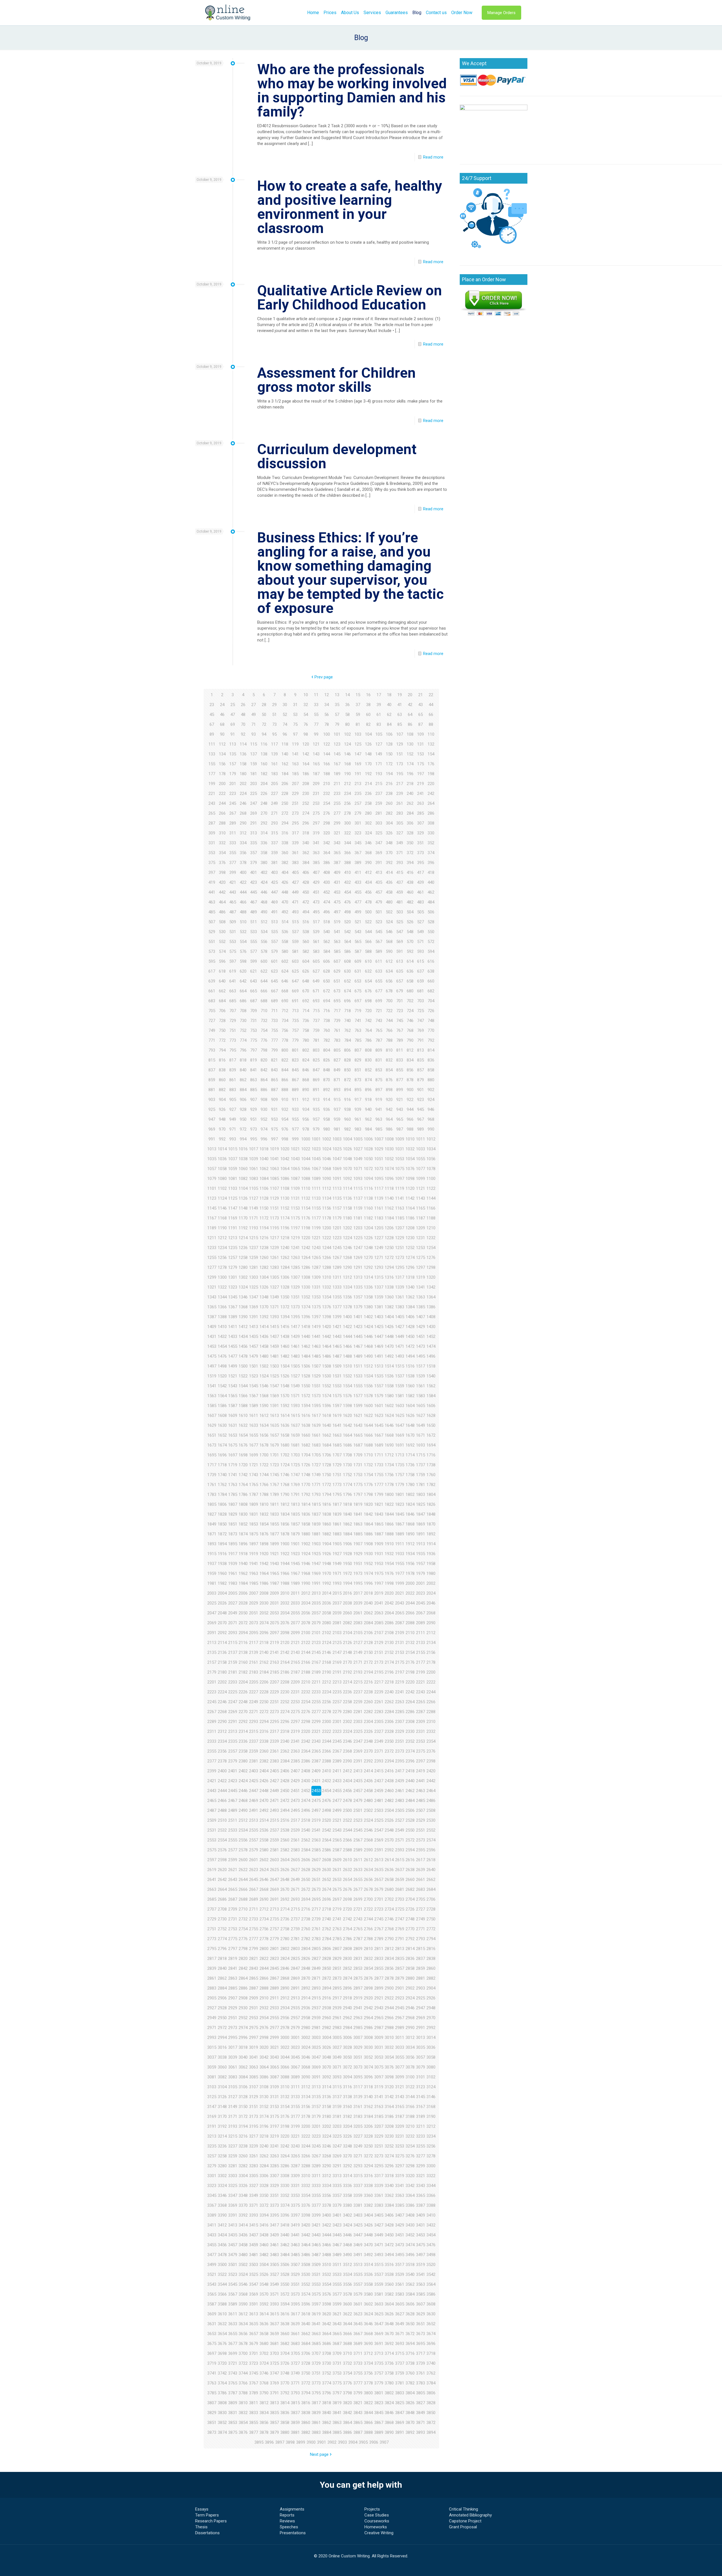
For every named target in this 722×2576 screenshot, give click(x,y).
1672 (431, 1435)
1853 (254, 1524)
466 (243, 902)
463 (212, 902)
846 (306, 1070)
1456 (243, 1346)
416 (410, 872)
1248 (368, 1248)
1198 (306, 1228)
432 (347, 882)
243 (212, 803)
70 (243, 724)
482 (410, 902)
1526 (285, 1376)
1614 (285, 1416)
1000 (306, 1139)
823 (295, 1060)
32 (306, 705)
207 (295, 784)
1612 (264, 1416)
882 (222, 1090)
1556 (368, 1386)
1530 (327, 1376)
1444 (347, 1337)
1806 (222, 1504)
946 (431, 1109)
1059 (233, 1169)
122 (327, 744)
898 (389, 1090)
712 (285, 1011)
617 (212, 971)
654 (368, 981)
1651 (212, 1435)
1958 (431, 1564)
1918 (243, 1554)
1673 (212, 1445)
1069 (337, 1169)
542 (347, 932)
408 (327, 872)
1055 (421, 1159)
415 (400, 872)
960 (347, 1119)
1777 (379, 1485)
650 (327, 981)
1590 (264, 1406)
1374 (306, 1307)
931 (274, 1109)
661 (212, 991)
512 (264, 922)
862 (243, 1080)
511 (254, 922)
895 (358, 1090)
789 (400, 1040)
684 (222, 1001)
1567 (254, 1396)
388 (347, 863)
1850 (222, 1524)
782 (327, 1040)
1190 (222, 1228)
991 (212, 1139)
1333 (337, 1287)
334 (243, 843)
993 (233, 1139)
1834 (285, 1514)
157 (233, 764)
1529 (316, 1376)
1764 (243, 1485)
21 (421, 695)
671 (316, 991)
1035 (212, 1159)
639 (212, 981)
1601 (379, 1406)
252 (306, 803)
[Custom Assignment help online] (228, 13)
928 (243, 1109)
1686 (347, 1445)
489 (254, 912)
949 (233, 1119)
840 (243, 1070)
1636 (285, 1425)
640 (222, 981)
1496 (431, 1356)
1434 (243, 1337)
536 (285, 932)
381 (274, 863)
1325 (254, 1287)
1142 (410, 1198)
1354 (327, 1297)
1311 (337, 1277)
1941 (254, 1564)
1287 (316, 1267)
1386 (431, 1307)
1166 (431, 1208)
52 (285, 715)
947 (212, 1119)
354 (222, 853)
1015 (233, 1149)
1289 (337, 1267)
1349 (274, 1297)
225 (254, 794)
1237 (254, 1248)
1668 (389, 1435)
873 (358, 1080)
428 (306, 882)
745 (400, 1021)
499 (358, 912)
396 (431, 863)
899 (400, 1090)
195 (400, 774)
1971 (337, 1573)
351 (421, 843)
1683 (316, 1445)
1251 (400, 1248)
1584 (431, 1396)
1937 (212, 1564)
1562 (431, 1386)
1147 (233, 1208)
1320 (431, 1277)
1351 (295, 1297)
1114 (347, 1188)
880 (431, 1080)
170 (368, 764)
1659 (295, 1435)
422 (243, 882)
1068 (327, 1169)
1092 (347, 1179)
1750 (327, 1475)
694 (327, 1001)
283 (400, 813)
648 (306, 981)
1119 (400, 1188)
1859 (316, 1524)
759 (316, 1030)
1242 (306, 1248)
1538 (410, 1376)
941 (379, 1109)
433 (358, 882)
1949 (337, 1564)
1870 (431, 1524)
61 (379, 715)
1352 (306, 1297)
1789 (274, 1494)
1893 (212, 1544)
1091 (337, 1179)
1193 (254, 1228)
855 (400, 1070)
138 (264, 754)
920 (389, 1100)
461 (421, 892)
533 (254, 932)
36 (347, 705)
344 (347, 843)
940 (368, 1109)
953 (274, 1119)
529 (212, 932)
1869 (421, 1524)
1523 (254, 1376)
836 (431, 1060)
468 (264, 902)
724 (410, 1011)
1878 (285, 1534)
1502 (264, 1366)
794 (222, 1050)
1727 (316, 1465)
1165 (421, 1208)
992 (222, 1139)
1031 (400, 1149)
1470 (389, 1346)
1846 (410, 1514)
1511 (358, 1366)
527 (421, 922)
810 (389, 1050)
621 (254, 971)
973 (254, 1129)
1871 (212, 1534)
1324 (243, 1287)
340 (306, 843)
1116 (368, 1188)
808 (368, 1050)
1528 (306, 1376)
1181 (358, 1218)
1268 (347, 1258)
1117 (379, 1188)
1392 (264, 1317)
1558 (389, 1386)
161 (274, 764)
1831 (254, 1514)
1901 (295, 1544)
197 (421, 774)
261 (400, 803)
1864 (368, 1524)
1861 (337, 1524)
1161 (379, 1208)
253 (316, 803)
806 (347, 1050)
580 (285, 951)
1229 (400, 1238)
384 (306, 863)
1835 (295, 1514)
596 (222, 961)
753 (254, 1030)
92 (243, 734)
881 (212, 1090)
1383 (400, 1307)
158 (243, 764)
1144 (431, 1198)
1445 (358, 1337)
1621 (358, 1416)
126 (368, 744)
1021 (295, 1149)
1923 (295, 1554)
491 (274, 912)
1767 (274, 1485)
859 (212, 1080)
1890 (410, 1534)
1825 (421, 1504)
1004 (347, 1139)
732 (264, 1021)
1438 (285, 1337)
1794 (327, 1494)
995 (254, 1139)
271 (274, 813)
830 (368, 1060)
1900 (285, 1544)
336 (264, 843)
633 (379, 971)
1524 (264, 1376)
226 (264, 794)
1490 (368, 1356)
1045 (316, 1159)
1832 (264, 1514)
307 (421, 823)
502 (389, 912)
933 (295, 1109)
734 (285, 1021)
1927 (337, 1554)
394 (410, 863)
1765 (254, 1485)
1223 (337, 1238)
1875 (254, 1534)
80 (347, 724)
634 (389, 971)
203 (254, 784)
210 (327, 784)
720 (368, 1011)
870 (327, 1080)
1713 (400, 1455)
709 (254, 1011)
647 (295, 981)
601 (274, 961)
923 (421, 1100)
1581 (400, 1396)
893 (337, 1090)
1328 (285, 1287)
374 (431, 853)
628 (327, 971)
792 (431, 1040)
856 (410, 1070)
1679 (274, 1445)
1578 (368, 1396)
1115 (358, 1188)
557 (274, 942)
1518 (431, 1366)
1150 (264, 1208)
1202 (347, 1228)
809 (379, 1050)
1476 (222, 1356)
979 (316, 1129)
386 (327, 863)
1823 (400, 1504)
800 (285, 1050)
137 (254, 754)
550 (431, 932)
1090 (327, 1179)
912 (306, 1100)
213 (358, 784)
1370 (264, 1307)
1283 (274, 1267)
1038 (243, 1159)
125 (358, 744)
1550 (306, 1386)
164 (306, 764)
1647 (400, 1425)
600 (264, 961)
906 (243, 1100)
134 (222, 754)
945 (421, 1109)
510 (243, 922)
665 (254, 991)
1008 (389, 1139)
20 (410, 695)
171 (379, 764)
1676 (243, 1445)
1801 (400, 1494)
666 (264, 991)
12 (327, 695)
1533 (358, 1376)
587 (358, 951)
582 (306, 951)
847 (316, 1070)
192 (368, 774)
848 (327, 1070)
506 (431, 912)
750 (222, 1030)
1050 (368, 1159)
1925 (316, 1554)
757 (295, 1030)
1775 (358, 1485)
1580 (389, 1396)
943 (400, 1109)
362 (306, 853)
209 (316, 784)
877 (400, 1080)
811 (400, 1050)
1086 (285, 1179)
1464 (327, 1346)
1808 (243, 1504)
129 (400, 744)
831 (379, 1060)
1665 (358, 1435)
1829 (233, 1514)
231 (316, 794)
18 (389, 695)
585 (337, 951)
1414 (264, 1327)
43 (421, 705)
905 (233, 1100)
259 (379, 803)
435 (379, 882)
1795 (337, 1494)
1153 (295, 1208)
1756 (389, 1475)
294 (285, 823)
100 (327, 734)
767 (400, 1030)
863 (254, 1080)
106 (389, 734)
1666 (368, 1435)
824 (306, 1060)
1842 (368, 1514)
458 (389, 892)
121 (316, 744)
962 (368, 1119)
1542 (222, 1386)
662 (222, 991)
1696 (222, 1455)
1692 (410, 1445)
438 (410, 882)
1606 (431, 1406)
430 (327, 882)
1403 (379, 1317)
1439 (295, 1337)
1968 (306, 1573)
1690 (389, 1445)
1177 (316, 1218)
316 (285, 833)
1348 (264, 1297)
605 (316, 961)
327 (400, 833)
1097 (400, 1179)
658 (410, 981)
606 (327, 961)
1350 (285, 1297)
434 (368, 882)
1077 (421, 1169)
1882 (327, 1534)
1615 (295, 1416)
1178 (327, 1218)
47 (233, 715)
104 (368, 734)
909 (274, 1100)
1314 (368, 1277)
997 (274, 1139)
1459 (274, 1346)
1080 (222, 1179)
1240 (285, 1248)
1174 (285, 1218)
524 (389, 922)
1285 (295, 1267)
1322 (222, 1287)
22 (431, 695)
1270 (368, 1258)
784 (347, 1040)
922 (410, 1100)
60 (368, 715)
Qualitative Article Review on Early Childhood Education (350, 298)
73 (274, 724)
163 (295, 764)
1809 (254, 1504)
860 (222, 1080)
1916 (222, 1554)
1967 (295, 1573)
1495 (421, 1356)
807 (358, 1050)
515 (295, 922)
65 (421, 715)
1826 (431, 1504)
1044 (306, 1159)
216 (389, 784)
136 (243, 754)
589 (379, 951)
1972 (347, 1573)
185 (295, 774)
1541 (212, 1386)
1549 (295, 1386)
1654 (243, 1435)
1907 (358, 1544)
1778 (389, 1485)
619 (233, 971)
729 (233, 1021)
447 (274, 892)
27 (254, 705)
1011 (421, 1139)
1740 (222, 1475)
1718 (222, 1465)
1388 (222, 1317)
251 (295, 803)
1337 (379, 1287)
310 (222, 833)
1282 (264, 1267)
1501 (254, 1366)
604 (306, 961)
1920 (264, 1554)
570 (410, 942)
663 (233, 991)
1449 (400, 1337)
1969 (316, 1573)
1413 (254, 1327)
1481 (274, 1356)
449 (295, 892)
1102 (222, 1188)
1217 (274, 1238)
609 (358, 961)
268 (243, 813)
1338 (389, 1287)
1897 (254, 1544)
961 (358, 1119)
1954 (389, 1564)
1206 (389, 1228)
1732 (368, 1465)
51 (274, 715)
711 (274, 1011)
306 (410, 823)
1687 (358, 1445)
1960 (222, 1573)
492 (285, 912)
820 (264, 1060)
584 (327, 951)
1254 (431, 1248)
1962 (243, 1573)
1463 (316, 1346)
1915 (212, 1554)
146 (347, 754)
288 (222, 823)
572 (431, 942)
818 (243, 1060)
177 (212, 774)
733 (274, 1021)
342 (327, 843)
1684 (327, 1445)
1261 (274, 1258)
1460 (285, 1346)
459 (400, 892)
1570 (285, 1396)
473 (316, 902)
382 (285, 863)
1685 (337, 1445)
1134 (327, 1198)
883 (233, 1090)
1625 (400, 1416)
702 (410, 1001)
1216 (264, 1238)
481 (400, 902)
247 (254, 803)
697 (358, 1001)
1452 (431, 1337)
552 (222, 942)
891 (316, 1090)
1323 (233, 1287)
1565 (233, 1396)
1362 (410, 1297)
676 (368, 991)
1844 (389, 1514)
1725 (295, 1465)
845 (295, 1070)
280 (368, 813)
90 (222, 734)
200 (222, 784)
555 (254, 942)
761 (337, 1030)
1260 (264, 1258)
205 (274, 784)
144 (327, 754)
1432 (222, 1337)
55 (316, 715)
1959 (212, 1573)
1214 (243, 1238)
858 (431, 1070)
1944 (285, 1564)
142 (306, 754)
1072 (368, 1169)
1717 (212, 1465)
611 (379, 961)
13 (337, 695)
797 (254, 1050)
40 (389, 705)
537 (295, 932)
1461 (295, 1346)
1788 (264, 1494)
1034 (431, 1149)
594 (431, 951)
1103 (233, 1188)
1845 (400, 1514)
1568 (264, 1396)
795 (233, 1050)
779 (295, 1040)
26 (243, 705)
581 (295, 951)
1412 (243, 1327)
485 (212, 912)
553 (233, 942)
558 (285, 942)
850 (347, 1070)
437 (400, 882)
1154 (306, 1208)
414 (389, 872)
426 (285, 882)
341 (316, 843)
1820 (368, 1504)
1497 (212, 1366)
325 (379, 833)
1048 (347, 1159)
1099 (421, 1179)
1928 (347, 1554)
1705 (316, 1455)
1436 (264, 1337)
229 (295, 794)
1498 (222, 1366)
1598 (347, 1406)
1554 (347, 1386)
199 (212, 784)
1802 (410, 1494)
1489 (358, 1356)
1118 (389, 1188)
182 (264, 774)
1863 (358, 1524)
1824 (410, 1504)
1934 (410, 1554)
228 (285, 794)
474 (327, 902)
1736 (410, 1465)
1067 (316, 1169)
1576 (347, 1396)
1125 (233, 1198)
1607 (212, 1416)
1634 (264, 1425)
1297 (421, 1267)
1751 (337, 1475)
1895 (233, 1544)
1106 (264, 1188)
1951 (358, 1564)
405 (295, 872)
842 (264, 1070)
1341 (421, 1287)
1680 (285, 1445)
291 (254, 823)
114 (243, 744)
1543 (233, 1386)
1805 (212, 1504)
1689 (379, 1445)
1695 (212, 1455)
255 (337, 803)
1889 (400, 1534)
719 (358, 1011)
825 (316, 1060)
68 (222, 724)
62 (389, 715)
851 (358, 1070)
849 (337, 1070)
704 (431, 1001)
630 (347, 971)
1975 (379, 1573)
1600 (368, 1406)
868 (306, 1080)
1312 (347, 1277)
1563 (212, 1396)
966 (410, 1119)
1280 (243, 1267)
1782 (431, 1485)
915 (337, 1100)
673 (337, 991)
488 (243, 912)
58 (347, 715)
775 (254, 1040)
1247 (358, 1248)
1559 (400, 1386)
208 (306, 784)
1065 (295, 1169)
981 (337, 1129)
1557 (379, 1386)
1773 (337, 1485)
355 (233, 853)
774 (243, 1040)
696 (347, 1001)
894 (347, 1090)
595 (212, 961)
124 (347, 744)
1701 (274, 1455)
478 (368, 902)
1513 (379, 1366)
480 (389, 902)
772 (222, 1040)
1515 (400, 1366)
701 (400, 1001)
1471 (400, 1346)
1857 (295, 1524)
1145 (212, 1208)
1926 (327, 1554)
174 (410, 764)
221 (212, 794)
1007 (379, 1139)
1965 (274, 1573)
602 (285, 961)
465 (233, 902)
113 (233, 744)
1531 (337, 1376)
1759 (421, 1475)
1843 (379, 1514)
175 (421, 764)
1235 (233, 1248)
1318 (410, 1277)
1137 (358, 1198)
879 (421, 1080)
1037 (233, 1159)
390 (368, 863)
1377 (337, 1307)
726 (431, 1011)
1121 (421, 1188)
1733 (379, 1465)
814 (431, 1050)
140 (285, 754)
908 (264, 1100)
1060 (243, 1169)
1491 (379, 1356)
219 (421, 784)
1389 (233, 1317)
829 (358, 1060)
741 (358, 1021)
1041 (274, 1159)
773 (233, 1040)
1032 (410, 1149)
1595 (316, 1406)
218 (410, 784)
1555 (358, 1386)
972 (243, 1129)
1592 (285, 1406)
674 (347, 991)
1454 (222, 1346)
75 (295, 724)
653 (358, 981)
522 (368, 922)
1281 (254, 1267)
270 (264, 813)
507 (212, 922)
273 (295, 813)
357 (254, 853)
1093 (358, 1179)
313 (254, 833)
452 (327, 892)
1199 (316, 1228)
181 (254, 774)
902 (431, 1090)
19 (400, 695)
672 (327, 991)
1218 (285, 1238)
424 (264, 882)
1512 (368, 1366)
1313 (358, 1277)
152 (410, 754)
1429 (421, 1327)
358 (264, 853)
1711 (379, 1455)
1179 (337, 1218)
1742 (243, 1475)
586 (347, 951)
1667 (379, 1435)
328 (410, 833)
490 (264, 912)
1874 (243, 1534)
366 (347, 853)
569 (400, 942)
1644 (368, 1425)
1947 (316, 1564)
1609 (233, 1416)
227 (274, 794)
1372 (285, 1307)
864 (264, 1080)
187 (316, 774)
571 (421, 942)
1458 (264, 1346)
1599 (358, 1406)
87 (421, 724)
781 (316, 1040)
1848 (431, 1514)
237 (379, 794)
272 (285, 813)
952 (264, 1119)
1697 (233, 1455)
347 (379, 843)
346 (368, 843)
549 (421, 932)
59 (358, 715)
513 (274, 922)
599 (254, 961)
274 (306, 813)
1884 (347, 1534)
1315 (379, 1277)
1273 (400, 1258)
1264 (306, 1258)
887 (274, 1090)
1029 (379, 1149)
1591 (274, 1406)
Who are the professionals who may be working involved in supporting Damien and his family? (352, 91)
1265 (316, 1258)
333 (233, 843)
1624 (389, 1416)
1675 (233, 1445)
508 (222, 922)
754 (264, 1030)
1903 (316, 1544)
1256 (222, 1258)
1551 (316, 1386)
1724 (285, 1465)
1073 (379, 1169)
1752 (347, 1475)
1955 (400, 1564)
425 (274, 882)
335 (254, 843)
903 (212, 1100)
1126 (243, 1198)
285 (421, 813)
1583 (421, 1396)
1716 (431, 1455)
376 (222, 863)
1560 (410, 1386)
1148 (243, 1208)
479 (379, 902)
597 (233, 961)
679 (400, 991)
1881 (316, 1534)
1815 (316, 1504)
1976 (389, 1573)
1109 (295, 1188)
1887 (379, 1534)
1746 (285, 1475)
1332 (327, 1287)
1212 (222, 1238)
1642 (347, 1425)
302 (368, 823)
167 (337, 764)
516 (306, 922)
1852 (243, 1524)
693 (316, 1001)
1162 (389, 1208)
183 (274, 774)
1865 (379, 1524)
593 (421, 951)
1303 (254, 1277)
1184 (389, 1218)
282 (389, 813)
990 (431, 1129)
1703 (295, 1455)
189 (337, 774)
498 (347, 912)
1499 (233, 1366)
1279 (233, 1267)
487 (233, 912)
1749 (316, 1475)
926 (222, 1109)
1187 (421, 1218)
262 (410, 803)
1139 (379, 1198)
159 (254, 764)
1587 (233, 1406)
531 (233, 932)
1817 (337, 1504)
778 (285, 1040)
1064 (285, 1169)
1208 (410, 1228)
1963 (254, 1573)
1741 (233, 1475)
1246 (347, 1248)
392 (389, 863)
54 (306, 715)
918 (368, 1100)
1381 (379, 1307)
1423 (358, 1327)
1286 (306, 1267)
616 (431, 961)
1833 (274, 1514)
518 (327, 922)
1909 (379, 1544)
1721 (254, 1465)
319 (316, 833)
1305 (274, 1277)
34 (327, 705)
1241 (295, 1248)
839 (233, 1070)
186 (306, 774)
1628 (431, 1416)
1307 (295, 1277)
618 (222, 971)
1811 (274, 1504)
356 (243, 853)
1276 (431, 1258)
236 (368, 794)
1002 (327, 1139)
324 (368, 833)
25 (233, 705)
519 (337, 922)
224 (243, 794)
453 (337, 892)
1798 (368, 1494)
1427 (400, 1327)
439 (421, 882)
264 (431, 803)
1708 (347, 1455)
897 (379, 1090)
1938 (222, 1564)
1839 (337, 1514)
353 (212, 853)
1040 (264, 1159)
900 (410, 1090)
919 (379, 1100)
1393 (274, 1317)
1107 (274, 1188)
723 (400, 1011)
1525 (274, 1376)
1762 (222, 1485)
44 (431, 705)
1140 (389, 1198)
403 (274, 872)
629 (337, 971)
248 (264, 803)
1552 (327, 1386)
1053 (400, 1159)
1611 (254, 1416)
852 (368, 1070)
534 (264, 932)
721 (379, 1011)
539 (316, 932)
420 (222, 882)
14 (347, 695)
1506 (306, 1366)
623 (274, 971)
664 (243, 991)
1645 (379, 1425)
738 (327, 1021)
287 (212, 823)
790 (410, 1040)
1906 (347, 1544)
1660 (306, 1435)
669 (295, 991)
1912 (410, 1544)
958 (327, 1119)
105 (379, 734)
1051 (379, 1159)
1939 (233, 1564)
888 (285, 1090)
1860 (327, 1524)
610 (368, 961)
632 (368, 971)
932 (285, 1109)
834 (410, 1060)
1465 (337, 1346)
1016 (243, 1149)
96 (285, 734)
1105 (254, 1188)
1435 (254, 1337)
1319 (421, 1277)
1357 (358, 1297)
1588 (243, 1406)
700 (389, 1001)
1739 (212, 1475)
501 (379, 912)
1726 (306, 1465)
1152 (285, 1208)
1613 (274, 1416)
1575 (337, 1396)
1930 (368, 1554)
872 (347, 1080)
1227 (379, 1238)
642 (243, 981)
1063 (274, 1169)
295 (295, 823)
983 (358, 1129)
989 (421, 1129)
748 (431, 1021)
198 (431, 774)
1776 (368, 1485)
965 (400, 1119)
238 (389, 794)
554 (243, 942)
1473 (421, 1346)
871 (337, 1080)
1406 (410, 1317)
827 (337, 1060)
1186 (410, 1218)
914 (327, 1100)
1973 (358, 1573)
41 (400, 705)
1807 (233, 1504)
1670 (410, 1435)
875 (379, 1080)
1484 (306, 1356)
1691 (400, 1445)
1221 (316, 1238)
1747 (295, 1475)
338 (285, 843)
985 (379, 1129)
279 (358, 813)
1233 (212, 1248)
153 (421, 754)
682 (431, 991)
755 (274, 1030)
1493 (400, 1356)
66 (431, 715)
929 (254, 1109)
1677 (254, 1445)
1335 (358, 1287)
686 (243, 1001)
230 (306, 794)
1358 (368, 1297)
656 (389, 981)
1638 (306, 1425)
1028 (368, 1149)
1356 (347, 1297)
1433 (233, 1337)
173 (400, 764)
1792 (306, 1494)
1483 (295, 1356)
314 (264, 833)
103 (358, 734)
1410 (222, 1327)
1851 (233, 1524)
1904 (327, 1544)
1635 (274, 1425)
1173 (274, 1218)
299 (337, 823)
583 (316, 951)
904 (222, 1100)
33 (316, 705)
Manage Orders (501, 13)
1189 (212, 1228)
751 (233, 1030)
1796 (347, 1494)
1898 (264, 1544)
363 (316, 853)
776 (264, 1040)
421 (233, 882)
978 (306, 1129)
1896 (243, 1544)
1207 (400, 1228)
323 (358, 833)
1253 (421, 1248)
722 (389, 1011)
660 (431, 981)
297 (316, 823)
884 (243, 1090)
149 (379, 754)
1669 (400, 1435)
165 (316, 764)
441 (212, 892)
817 (233, 1060)
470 (285, 902)
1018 (264, 1149)
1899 (274, 1544)
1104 (243, 1188)
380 (264, 863)
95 (274, 734)
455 (358, 892)
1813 (295, 1504)
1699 (254, 1455)
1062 (264, 1169)
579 (274, 951)
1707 (337, 1455)
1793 (316, 1494)
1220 (306, 1238)
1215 (254, 1238)
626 (306, 971)
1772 (327, 1485)
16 (368, 695)
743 (379, 1021)
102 (347, 734)
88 (431, 724)
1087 (295, 1179)
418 (431, 872)
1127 (254, 1198)
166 (327, 764)
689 (274, 1001)
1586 (222, 1406)
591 (400, 951)
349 (400, 843)
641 (233, 981)
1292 (368, 1267)
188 (327, 774)
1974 (368, 1573)
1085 (274, 1179)
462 (431, 892)
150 (389, 754)
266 (222, 813)
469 (274, 902)
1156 (327, 1208)
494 (306, 912)
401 (254, 872)
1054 (410, 1159)
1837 (316, 1514)
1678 (264, 1445)
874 (368, 1080)
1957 (421, 1564)
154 (431, 754)
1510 (347, 1366)
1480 (264, 1356)
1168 (222, 1218)
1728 (327, 1465)
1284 (285, 1267)
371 (400, 853)
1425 (379, 1327)
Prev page (324, 677)
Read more (433, 157)
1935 (421, 1554)
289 (233, 823)
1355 (337, 1297)
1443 (337, 1337)
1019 (274, 1149)
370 (389, 853)
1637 (295, 1425)
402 (264, 872)
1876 (264, 1534)
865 (274, 1080)
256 (347, 803)
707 (233, 1011)
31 (295, 705)
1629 (212, 1425)
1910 (389, 1544)
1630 (222, 1425)
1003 (337, 1139)
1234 (222, 1248)
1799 (379, 1494)
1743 (254, 1475)
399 (233, 872)
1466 (347, 1346)
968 (431, 1119)
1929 (358, 1554)
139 (274, 754)
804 (327, 1050)
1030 (389, 1149)
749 (212, 1030)
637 (421, 971)
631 (358, 971)
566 (368, 942)
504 (410, 912)
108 (410, 734)
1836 (306, 1514)
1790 (285, 1494)
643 (254, 981)
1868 (410, 1524)
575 (233, 951)
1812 (285, 1504)
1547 (274, 1386)
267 (233, 813)
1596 (327, 1406)
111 (212, 744)
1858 (306, 1524)
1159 (358, 1208)
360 (285, 853)
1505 (295, 1366)
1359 (379, 1297)
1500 (243, 1366)
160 (264, 764)
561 (316, 942)
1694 (431, 1445)
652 (347, 981)
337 (274, 843)
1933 (400, 1554)
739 (337, 1021)
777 (274, 1040)
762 (347, 1030)
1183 (379, 1218)
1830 (243, 1514)
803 (316, 1050)
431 (337, 882)
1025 (337, 1149)
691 (295, 1001)
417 (421, 872)
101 (337, 734)
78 (327, 724)
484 (431, 902)
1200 (327, 1228)
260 (389, 803)
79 (337, 724)
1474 (431, 1346)
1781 (421, 1485)
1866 (389, 1524)
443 (233, 892)
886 (264, 1090)
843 (274, 1070)
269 (254, 813)
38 (368, 705)
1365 (212, 1307)
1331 (316, 1287)
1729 (337, 1465)
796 (243, 1050)
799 (274, 1050)
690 (285, 1001)
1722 (264, 1465)
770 (431, 1030)
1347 (254, 1297)
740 (347, 1021)
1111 (316, 1188)
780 (306, 1040)
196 (410, 774)
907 (254, 1100)
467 (254, 902)
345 (358, 843)
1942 (264, 1564)
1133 (316, 1198)
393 (400, 863)
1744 (264, 1475)
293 (274, 823)
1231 (421, 1238)
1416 (285, 1327)
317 (295, 833)
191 (358, 774)
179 (233, 774)
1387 (212, 1317)
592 (410, 951)
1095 (379, 1179)
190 (347, 774)
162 (285, 764)
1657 (274, 1435)
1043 (295, 1159)
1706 (327, 1455)
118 (285, 744)
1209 (421, 1228)
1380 (368, 1307)
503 (400, 912)
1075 (400, 1169)
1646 (389, 1425)
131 (421, 744)
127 (379, 744)
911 (295, 1100)
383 (295, 863)
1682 (306, 1445)
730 (243, 1021)
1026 (347, 1149)
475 (337, 902)
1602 (389, 1406)
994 (243, 1139)
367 (358, 853)
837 (212, 1070)
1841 (358, 1514)
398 (222, 872)
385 (316, 863)
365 (337, 853)
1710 (368, 1455)
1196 (285, 1228)
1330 (306, 1287)
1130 (285, 1198)
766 (389, 1030)
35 (337, 705)
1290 (347, 1267)
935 (316, 1109)
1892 (431, 1534)
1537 (400, 1376)
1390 (243, 1317)
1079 (212, 1179)
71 (254, 724)
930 (264, 1109)
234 (347, 794)
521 (358, 922)
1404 (389, 1317)
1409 (212, 1327)
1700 (264, 1455)
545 (379, 932)
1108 (285, 1188)
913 (316, 1100)
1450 (410, 1337)
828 (347, 1060)
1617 (316, 1416)
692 (306, 1001)
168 (347, 764)
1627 (421, 1416)
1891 (421, 1534)
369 (379, 853)
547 (400, 932)
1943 (274, 1564)
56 (327, 715)
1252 (410, 1248)
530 (222, 932)
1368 (243, 1307)
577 (254, 951)
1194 (264, 1228)
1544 (243, 1386)
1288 (327, 1267)
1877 (274, 1534)
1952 (368, 1564)
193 (379, 774)
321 (337, 833)
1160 (368, 1208)
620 (243, 971)
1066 (306, 1169)
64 (410, 715)
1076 (410, 1169)
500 (368, 912)
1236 (243, 1248)
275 (316, 813)
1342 (431, 1287)
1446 (368, 1337)
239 (400, 794)
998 (285, 1139)
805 (337, 1050)
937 (337, 1109)
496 (327, 912)
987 (400, 1129)
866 (285, 1080)
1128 (264, 1198)
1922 (285, 1554)
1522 (243, 1376)
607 (337, 961)
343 (337, 843)
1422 (347, 1327)
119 (295, 744)
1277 (212, 1267)
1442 (327, 1337)
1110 (306, 1188)
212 (347, 784)
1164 (410, 1208)
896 (368, 1090)
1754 (368, 1475)
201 (233, 784)
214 (368, 784)
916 (347, 1100)
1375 (316, 1307)
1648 (410, 1425)
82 (368, 724)
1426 (389, 1327)
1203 (358, 1228)
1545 (254, 1386)
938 (347, 1109)
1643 (358, 1425)
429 (316, 882)
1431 (212, 1337)
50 (264, 715)
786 (368, 1040)
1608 (222, 1416)
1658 (285, 1435)
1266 (327, 1258)
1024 (327, 1149)
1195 (274, 1228)
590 (389, 951)
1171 (254, 1218)
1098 (410, 1179)
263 (421, 803)
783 (337, 1040)
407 (316, 872)
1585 (212, 1406)
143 (316, 754)
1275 (421, 1258)
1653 (233, 1435)
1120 (410, 1188)
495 (316, 912)
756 (285, 1030)
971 (233, 1129)
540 (327, 932)
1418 (306, 1327)
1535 (379, 1376)
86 (410, 724)
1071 (358, 1169)
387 (337, 863)
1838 (327, 1514)
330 (431, 833)
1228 (389, 1238)
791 (421, 1040)
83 (379, 724)
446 (264, 892)
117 (274, 744)
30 (285, 705)
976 (285, 1129)
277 (337, 813)
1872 (222, 1534)
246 (243, 803)
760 (327, 1030)
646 (285, 981)
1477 (233, 1356)
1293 (379, 1267)
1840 (347, 1514)
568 (389, 942)
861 (233, 1080)
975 (274, 1129)
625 (295, 971)
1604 (410, 1406)
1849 (212, 1524)
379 (254, 863)
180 (243, 774)
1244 (327, 1248)
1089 (316, 1179)
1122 (431, 1188)
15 (358, 695)
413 (379, 872)
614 (410, 961)
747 (421, 1021)
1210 (431, 1228)
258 (368, 803)
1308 (306, 1277)
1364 (431, 1297)
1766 (264, 1485)
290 (243, 823)
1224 (347, 1238)
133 (212, 754)
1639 (316, 1425)
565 (358, 942)
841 (254, 1070)
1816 (327, 1504)
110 (431, 734)
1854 (264, 1524)
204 (264, 784)
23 (212, 705)
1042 (285, 1159)
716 (327, 1011)
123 (337, 744)
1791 (295, 1494)
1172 (264, 1218)
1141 (400, 1198)
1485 (316, 1356)
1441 (316, 1337)
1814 (306, 1504)
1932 (389, 1554)
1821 (379, 1504)
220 (431, 784)
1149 (254, 1208)
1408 (431, 1317)
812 (410, 1050)
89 (212, 734)
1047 (337, 1159)
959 (337, 1119)
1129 (274, 1198)
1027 (358, 1149)
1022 (306, 1149)
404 (285, 872)
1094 (368, 1179)
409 (337, 872)
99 (316, 734)
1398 (327, 1317)
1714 (410, 1455)
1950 (347, 1564)
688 (264, 1001)
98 (306, 734)
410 (347, 872)
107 (400, 734)
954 (285, 1119)
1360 (389, 1297)
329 (421, 833)
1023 (316, 1149)
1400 (347, 1317)
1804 (431, 1494)
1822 (389, 1504)
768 (410, 1030)
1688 (368, 1445)
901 (421, 1090)
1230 (410, 1238)
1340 (410, 1287)
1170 (243, 1218)
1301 (233, 1277)
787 (379, 1040)
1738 (431, 1465)
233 (337, 794)
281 (379, 813)
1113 (337, 1188)
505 (421, 912)
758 (306, 1030)
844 (285, 1070)
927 (233, 1109)
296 (306, 823)
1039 (254, 1159)
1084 (264, 1179)
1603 (400, 1406)
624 (285, 971)
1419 (316, 1327)
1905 (337, 1544)
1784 (222, 1494)
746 (410, 1021)
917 (358, 1100)
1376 (327, 1307)
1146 (222, 1208)
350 (410, 843)
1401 (358, 1317)
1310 (327, 1277)
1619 (337, 1416)
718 (347, 1011)
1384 (410, 1307)
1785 (233, 1494)
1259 (254, 1258)
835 (421, 1060)
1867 (400, 1524)
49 (254, 715)
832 (389, 1060)
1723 (274, 1465)
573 (212, 951)
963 (379, 1119)
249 (274, 803)
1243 (316, 1248)
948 (222, 1119)
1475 (212, 1356)
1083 (254, 1179)
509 (233, 922)
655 (379, 981)
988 (410, 1129)
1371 (274, 1307)
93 (254, 734)
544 (368, 932)
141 (295, 754)
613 (400, 961)
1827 (212, 1514)
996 (264, 1139)
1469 (379, 1346)
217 (400, 784)
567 (379, 942)
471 (295, 902)
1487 (337, 1356)
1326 (264, 1287)
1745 (274, 1475)
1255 (212, 1258)
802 (306, 1050)
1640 (327, 1425)
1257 (233, 1258)
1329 (295, 1287)
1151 (274, 1208)
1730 (347, 1465)
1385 (421, 1307)
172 (389, 764)
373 (421, 853)
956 (306, 1119)
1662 (327, 1435)
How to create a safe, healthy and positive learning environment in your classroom (350, 207)
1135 (337, 1198)
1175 (295, 1218)
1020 (285, 1149)
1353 (316, 1297)
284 (410, 813)
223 (233, 794)
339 (295, 843)
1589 (254, 1406)
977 (295, 1129)
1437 (274, 1337)
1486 (327, 1356)
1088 (306, 1179)
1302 (243, 1277)
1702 (285, 1455)
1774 (347, 1485)
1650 (431, 1425)
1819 (358, 1504)
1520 (222, 1376)
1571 (295, 1396)
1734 (389, 1465)
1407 (421, 1317)
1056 (431, 1159)
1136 (347, 1198)
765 (379, 1030)
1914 (431, 1544)
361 (295, 853)
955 (295, 1119)
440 (431, 882)
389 (358, 863)
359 (274, 853)
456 (368, 892)
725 (421, 1011)
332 (222, 843)
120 (306, 744)
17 (379, 695)
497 (337, 912)
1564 (222, 1396)
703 (421, 1001)
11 (316, 695)
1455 (233, 1346)
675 (358, 991)
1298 (431, 1267)
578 (264, 951)
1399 (337, 1317)
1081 (233, 1179)
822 (285, 1060)
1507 (316, 1366)
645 (274, 981)
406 (306, 872)
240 (410, 794)
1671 (421, 1435)
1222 (327, 1238)
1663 (337, 1435)
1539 (421, 1376)
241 (421, 794)
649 (316, 981)
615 (421, 961)
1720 (243, 1465)
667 (274, 991)
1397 (316, 1317)
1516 (410, 1366)
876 (389, 1080)
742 (368, 1021)
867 (295, 1080)
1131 (295, 1198)
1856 (285, 1524)
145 (337, 754)
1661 (316, 1435)
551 (212, 942)
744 (389, 1021)
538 (306, 932)
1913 (421, 1544)
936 (327, 1109)
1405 (400, 1317)
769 (421, 1030)
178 (222, 774)
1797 (358, 1494)
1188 (431, 1218)
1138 (368, 1198)
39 (379, 705)
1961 (233, 1573)
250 (285, 803)
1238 (264, 1248)
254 (327, 803)
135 (233, 754)
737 (316, 1021)
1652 (222, 1435)
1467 (358, 1346)
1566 (243, 1396)
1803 (421, 1494)
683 (212, 1001)
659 (421, 981)
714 (306, 1011)
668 (285, 991)
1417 (295, 1327)
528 (431, 922)
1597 (337, 1406)
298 (327, 823)
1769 (295, 1485)
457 (379, 892)
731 (254, 1021)
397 (212, 872)
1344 (222, 1297)
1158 (347, 1208)
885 (254, 1090)
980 (327, 1129)
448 (285, 892)
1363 (421, 1297)
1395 (295, 1317)
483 (421, 902)
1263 (295, 1258)
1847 (421, 1514)
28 (264, 705)
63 (400, 715)
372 (410, 853)
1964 (264, 1573)
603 (295, 961)
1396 (306, 1317)
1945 (295, 1564)
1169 (233, 1218)
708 (243, 1011)
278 (347, 813)
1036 (222, 1159)
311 (233, 833)
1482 (285, 1356)
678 (389, 991)
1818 (347, 1504)
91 (233, 734)
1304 (264, 1277)
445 (254, 892)
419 (212, 882)
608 (347, 961)
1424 (368, 1327)
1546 (264, 1386)
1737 (421, 1465)
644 (264, 981)
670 (306, 991)
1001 (316, 1139)
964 (389, 1119)
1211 (212, 1238)
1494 (410, 1356)
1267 (337, 1258)
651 (337, 981)
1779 (400, 1485)
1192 (243, 1228)
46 (222, 715)
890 (306, 1090)
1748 (306, 1475)
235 (358, 794)
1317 (400, 1277)
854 (389, 1070)
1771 (316, 1485)
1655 (254, 1435)
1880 (306, 1534)
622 (264, 971)
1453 (212, 1346)
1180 (347, 1218)
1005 (358, 1139)
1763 (233, 1485)
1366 (222, 1307)
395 (421, 863)
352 (431, 843)
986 (389, 1129)
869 (316, 1080)
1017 (254, 1149)
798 (264, 1050)
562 (327, 942)
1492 (389, 1356)
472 (306, 902)
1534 (368, 1376)
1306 (285, 1277)
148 (368, 754)
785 (358, 1040)
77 (316, 724)
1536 (389, 1376)
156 (222, 764)
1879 (295, 1534)
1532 (347, 1376)
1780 (410, 1485)
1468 (368, 1346)
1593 (295, 1406)
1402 (368, 1317)
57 (337, 715)
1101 (212, 1188)
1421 (337, 1327)
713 (295, 1011)
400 (243, 872)
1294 (389, 1267)
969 (212, 1129)
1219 (295, 1238)
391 (379, 863)
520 (347, 922)
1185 (400, 1218)
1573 (316, 1396)
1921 (274, 1554)
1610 (243, 1416)
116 (264, 744)
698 (368, 1001)
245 (233, 803)
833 (400, 1060)
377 (233, 863)
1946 (306, 1564)
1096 (389, 1179)
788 (389, 1040)
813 (421, 1050)
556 (264, 942)
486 (222, 912)
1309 (316, 1277)
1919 (254, 1554)
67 (212, 724)
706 (222, 1011)
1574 (327, 1396)
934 (306, 1109)
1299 (212, 1277)
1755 (379, 1475)
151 (400, 754)
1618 (327, 1416)
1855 (274, 1524)
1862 (347, 1524)
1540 (431, 1376)
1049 (358, 1159)
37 (358, 705)
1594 (306, 1406)
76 (306, 724)
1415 (274, 1327)
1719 (233, 1465)
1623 (379, 1416)
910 (285, 1100)
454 (347, 892)
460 (410, 892)
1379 (358, 1307)
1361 (400, 1297)
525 (400, 922)
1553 (337, 1386)
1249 (379, 1248)
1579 (379, 1396)
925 (212, 1109)
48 (243, 715)
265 (212, 813)
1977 (400, 1573)
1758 (410, 1475)
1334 (347, 1287)
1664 (347, 1435)
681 (421, 991)
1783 (212, 1494)
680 (410, 991)
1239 (274, 1248)
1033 (421, 1149)
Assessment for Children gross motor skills (336, 380)
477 (358, 902)
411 (358, 872)
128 (389, 744)
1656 (264, 1435)
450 (306, 892)
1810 (264, 1504)
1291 (358, 1267)
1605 (421, 1406)
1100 (431, 1179)
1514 (389, 1366)
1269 (358, 1258)
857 (421, 1070)
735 (295, 1021)
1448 (389, 1337)
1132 (306, 1198)
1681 (295, 1445)
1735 (400, 1465)
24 (222, 705)
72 (264, 724)
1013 (212, 1149)
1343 (212, 1297)
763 (358, 1030)
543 (358, 932)
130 (410, 744)
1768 (285, 1485)
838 (222, 1070)
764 (368, 1030)
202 (243, 784)
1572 (306, 1396)
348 (389, 843)
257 (358, 803)
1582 (410, 1396)
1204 (368, 1228)
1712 (389, 1455)
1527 (295, 1376)
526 (410, 922)
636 (410, 971)
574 (222, 951)
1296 (410, 1267)
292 (264, 823)
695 (337, 1001)
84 (389, 724)
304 (389, 823)
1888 (389, 1534)
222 (222, 794)
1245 (337, 1248)
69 (233, 724)
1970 (327, 1573)
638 (431, 971)
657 (400, 981)
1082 (243, 1179)
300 (347, 823)
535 (274, 932)
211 (337, 784)
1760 (431, 1475)
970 (222, 1129)
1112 (327, 1188)
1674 (222, 1445)
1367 (233, 1307)
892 (327, 1090)
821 (274, 1060)
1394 (285, 1317)
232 (327, 794)
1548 (285, 1386)
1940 (243, 1564)
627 (316, 971)
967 (421, 1119)
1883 (337, 1534)
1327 (274, 1287)
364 (327, 853)
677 (379, 991)
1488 (347, 1356)
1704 (306, 1455)
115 (254, 744)
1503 (274, 1366)
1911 (400, 1544)
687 (254, 1001)
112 (222, 744)
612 (389, 961)
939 (358, 1109)
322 (347, 833)
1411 (233, 1327)
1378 (347, 1307)
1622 (368, 1416)
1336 (368, 1287)
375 (212, 863)
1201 (337, 1228)
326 (389, 833)
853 (379, 1070)
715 (316, 1011)
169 (358, 764)
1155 (316, 1208)
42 (410, 705)
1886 (368, 1534)
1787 (254, 1494)
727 (212, 1021)
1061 (254, 1169)
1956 (410, 1564)
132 (431, 744)
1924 (306, 1554)
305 (400, 823)
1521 (233, 1376)
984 (368, 1129)
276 (327, 813)
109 (421, 734)
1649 (421, 1425)
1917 (233, 1554)
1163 (400, 1208)
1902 (306, 1544)
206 (285, 784)
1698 (243, 1455)
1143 (421, 1198)
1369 (254, 1307)
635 (400, 971)
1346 (243, 1297)
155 (212, 764)
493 (295, 912)
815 (212, 1060)
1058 (222, 1169)
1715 (421, 1455)
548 (410, 932)
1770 (306, 1485)
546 (389, 932)
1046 (327, 1159)
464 (222, 902)
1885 (358, 1534)
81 (358, 724)
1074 (389, 1169)
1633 (254, 1425)
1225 (358, 1238)
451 (316, 892)
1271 (379, 1258)
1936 (431, 1554)
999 (295, 1139)
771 (212, 1040)
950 (243, 1119)
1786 (243, 1494)
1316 (389, 1277)
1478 (243, 1356)
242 (431, 794)
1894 (222, 1544)
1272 (389, 1258)
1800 (389, 1494)
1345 (233, 1297)
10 (306, 695)
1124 (222, 1198)
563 (337, 942)
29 (274, 705)
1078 (431, 1169)
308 (431, 823)
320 (327, 833)
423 (254, 882)
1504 (285, 1366)
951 (254, 1119)
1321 (212, 1287)
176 (431, 764)
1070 (347, 1169)
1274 (410, 1258)
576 (243, 951)
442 (222, 892)
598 (243, 961)
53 (295, 715)
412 (368, 872)
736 (306, 1021)
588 (368, 951)
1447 (379, 1337)
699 (379, 1001)
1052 (389, 1159)
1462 (306, 1346)
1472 (410, 1346)
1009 (400, 1139)
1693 (421, 1445)
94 (264, 734)
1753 (358, 1475)
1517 (421, 1366)
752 (243, 1030)
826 (327, 1060)
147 (358, 754)
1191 (233, 1228)
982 (347, 1129)
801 (295, 1050)
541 (337, 932)
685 (233, 1001)
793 (212, 1050)
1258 (243, 1258)
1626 (410, 1416)
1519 (212, 1376)
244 (222, 803)
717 (337, 1011)
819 (254, 1060)
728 (222, 1021)
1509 (337, 1366)
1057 (212, 1169)
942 (389, 1109)
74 (285, 724)
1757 (400, 1475)
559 (295, 942)
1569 (274, 1396)
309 (212, 833)
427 (295, 882)
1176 (306, 1218)
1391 (254, 1317)
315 (274, 833)
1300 (222, 1277)
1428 (410, 1327)
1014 (222, 1149)
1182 (368, 1218)
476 (347, 902)
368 (368, 853)
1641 (337, 1425)
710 (264, 1011)
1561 (421, 1386)
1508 (327, 1366)
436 (389, 882)
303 (379, 823)
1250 (389, 1248)
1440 (306, 1337)
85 (400, 724)
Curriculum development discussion (337, 456)
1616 (306, 1416)
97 (295, 734)
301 (358, 823)
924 (431, 1100)
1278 (222, 1267)
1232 (431, 1238)
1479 (254, 1356)
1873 (233, 1534)
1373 (295, 1307)
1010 (410, 1139)
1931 (379, 1554)
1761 (212, 1485)
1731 (358, 1465)
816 (222, 1060)
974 (264, 1129)
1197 (295, 1228)
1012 (431, 1139)
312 (243, 833)
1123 (212, 1198)
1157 (337, 1208)
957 (316, 1119)
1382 (389, 1307)
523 (379, 922)
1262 (285, 1258)
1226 (368, 1238)
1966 (285, 1573)
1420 (327, 1327)
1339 (400, 1287)
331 (212, 843)
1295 (400, 1267)
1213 (233, 1238)
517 (316, 922)
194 (389, 774)
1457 (254, 1346)
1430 (431, 1327)
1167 (212, 1218)
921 (400, 1100)
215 (379, 784)
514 (285, 922)
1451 (421, 1337)
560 (306, 942)
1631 (233, 1425)
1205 (379, 1228)
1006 (368, 1139)
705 (212, 1011)
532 (243, 932)
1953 (379, 1564)
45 (212, 715)
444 (243, 892)
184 (285, 774)
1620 (347, 1416)
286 (431, 813)
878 (410, 1080)
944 (410, 1109)
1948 (327, 1564)
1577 (358, 1396)
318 (306, 833)
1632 (243, 1425)
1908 (368, 1544)
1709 (358, 1455)
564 (347, 942)
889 (295, 1090)
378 (243, 863)
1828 (222, 1514)
